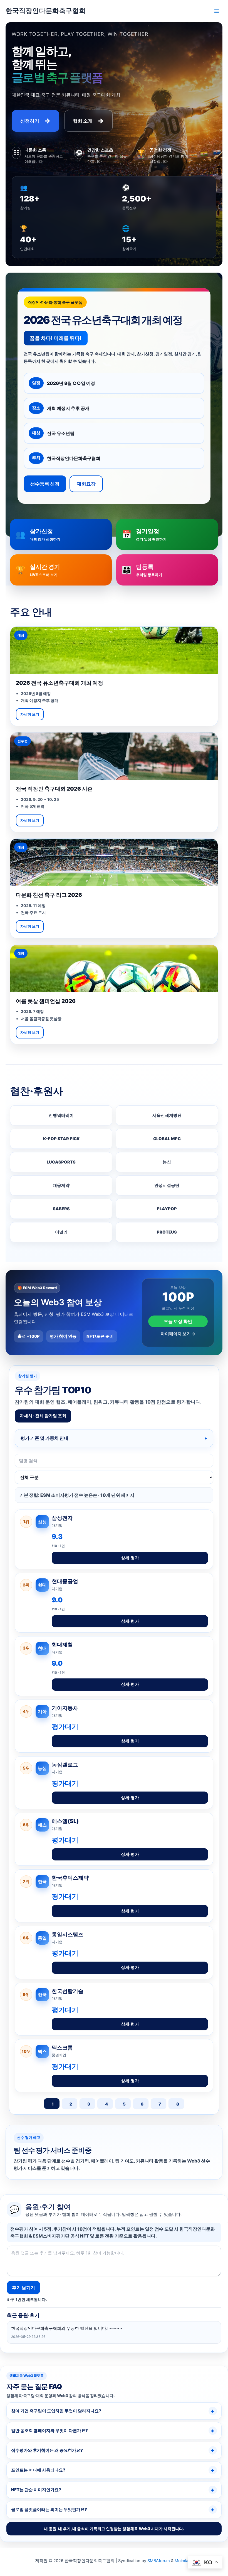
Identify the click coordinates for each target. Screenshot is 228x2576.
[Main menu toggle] (217, 11)
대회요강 (86, 484)
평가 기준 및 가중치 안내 (44, 1438)
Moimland (184, 2561)
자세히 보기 (30, 714)
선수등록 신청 (45, 484)
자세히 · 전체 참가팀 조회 (43, 1416)
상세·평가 (130, 1558)
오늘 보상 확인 (178, 1321)
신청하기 (35, 121)
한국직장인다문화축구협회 (46, 11)
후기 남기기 (23, 2288)
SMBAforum (159, 2561)
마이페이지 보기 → (178, 1334)
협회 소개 (88, 121)
